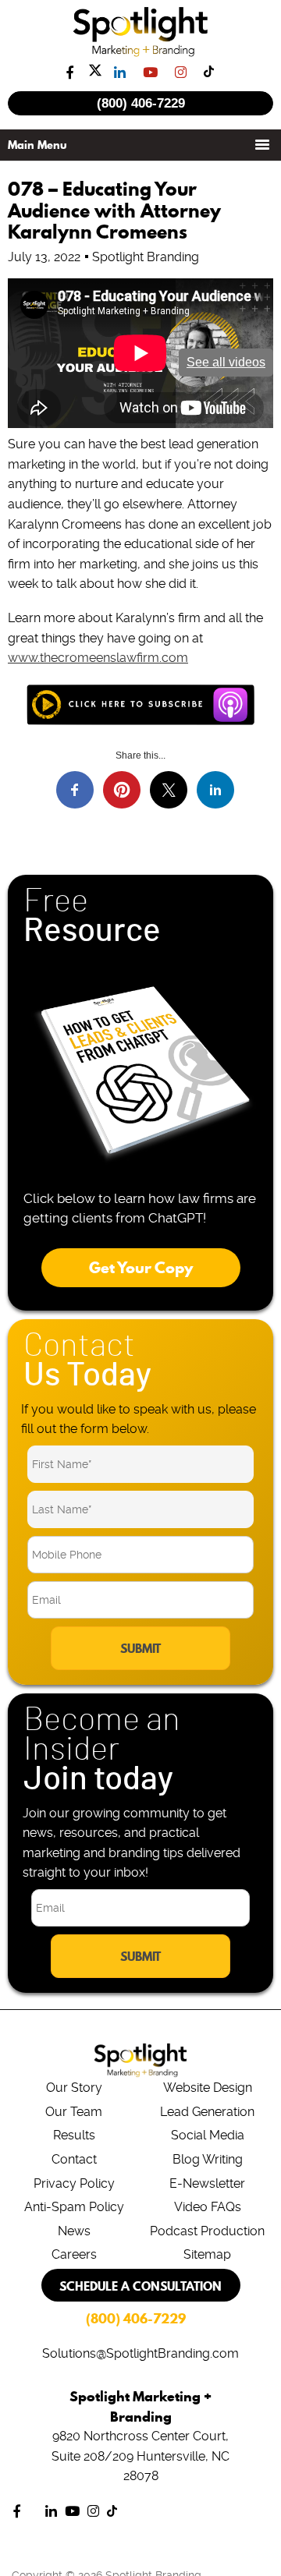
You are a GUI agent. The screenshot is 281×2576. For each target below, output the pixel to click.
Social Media (208, 2135)
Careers (74, 2254)
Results (74, 2135)
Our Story (74, 2088)
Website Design (208, 2088)
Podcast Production (207, 2231)
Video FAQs (208, 2207)
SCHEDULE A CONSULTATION (140, 2286)
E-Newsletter (207, 2183)
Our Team (74, 2112)
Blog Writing (208, 2159)
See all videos (226, 362)
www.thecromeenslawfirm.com (98, 658)
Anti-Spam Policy (74, 2207)
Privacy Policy (74, 2183)
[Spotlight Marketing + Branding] (141, 54)
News (74, 2231)
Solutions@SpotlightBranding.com (140, 2353)
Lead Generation (207, 2112)
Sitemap (207, 2254)
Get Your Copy (141, 1268)
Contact (74, 2159)
